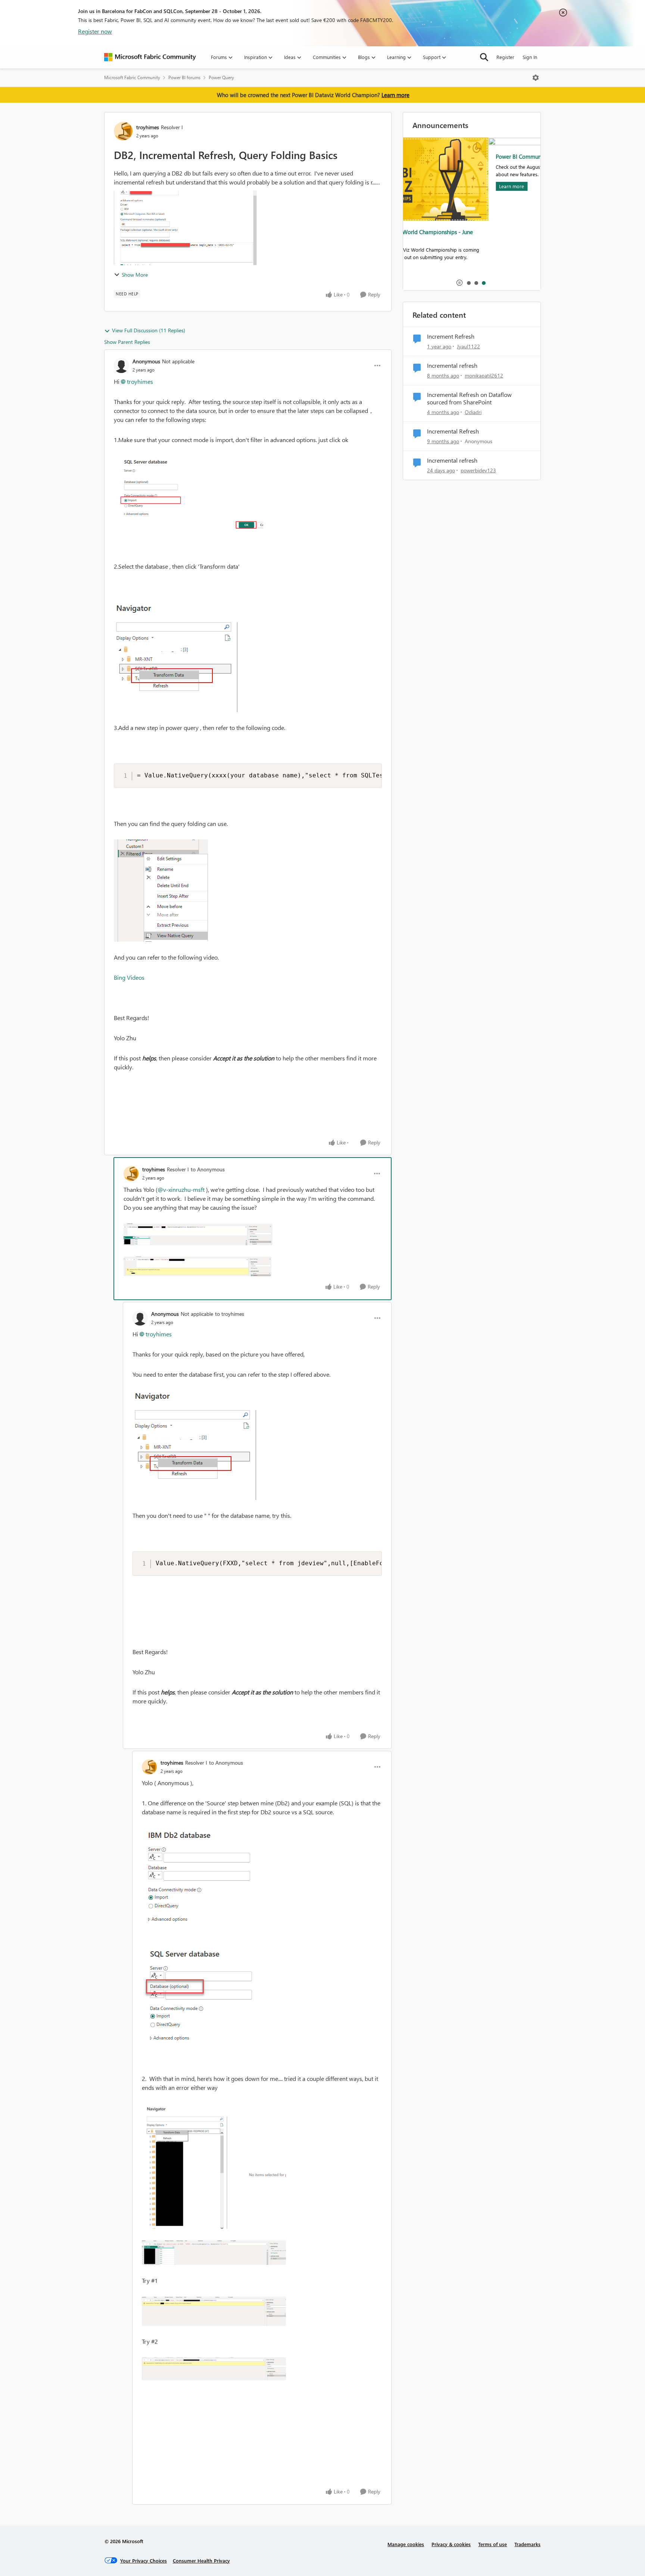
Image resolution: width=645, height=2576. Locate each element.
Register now (95, 31)
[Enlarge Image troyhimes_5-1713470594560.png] (214, 2369)
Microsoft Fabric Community (132, 77)
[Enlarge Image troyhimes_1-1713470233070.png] (199, 1993)
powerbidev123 (478, 470)
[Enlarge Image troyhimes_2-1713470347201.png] (214, 2166)
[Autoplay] (459, 283)
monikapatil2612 (484, 375)
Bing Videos (129, 977)
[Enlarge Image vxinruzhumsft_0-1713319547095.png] (188, 493)
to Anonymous (208, 1169)
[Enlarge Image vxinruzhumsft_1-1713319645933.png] (182, 657)
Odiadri (473, 412)
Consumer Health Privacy (201, 2561)
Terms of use (493, 2544)
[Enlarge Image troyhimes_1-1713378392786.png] (197, 1266)
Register (505, 57)
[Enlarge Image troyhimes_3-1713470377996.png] (214, 2252)
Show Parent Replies (127, 342)
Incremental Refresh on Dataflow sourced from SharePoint (469, 399)
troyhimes (148, 127)
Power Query (221, 77)
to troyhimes (230, 1314)
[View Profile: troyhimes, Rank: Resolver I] (123, 131)
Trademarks (527, 2544)
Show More (135, 275)
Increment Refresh (451, 336)
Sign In (530, 57)
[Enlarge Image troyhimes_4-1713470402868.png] (214, 2311)
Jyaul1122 (468, 346)
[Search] (484, 57)
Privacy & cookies (451, 2544)
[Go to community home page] (150, 57)
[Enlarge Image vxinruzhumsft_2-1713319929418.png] (161, 891)
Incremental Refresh (453, 431)
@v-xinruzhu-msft (181, 1189)
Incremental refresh (452, 366)
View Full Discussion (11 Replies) (149, 330)
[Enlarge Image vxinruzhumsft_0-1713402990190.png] (201, 1445)
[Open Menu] (536, 78)
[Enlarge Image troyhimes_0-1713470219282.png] (202, 1880)
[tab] (468, 283)
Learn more (395, 95)
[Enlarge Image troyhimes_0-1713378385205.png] (198, 1234)
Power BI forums (184, 77)
